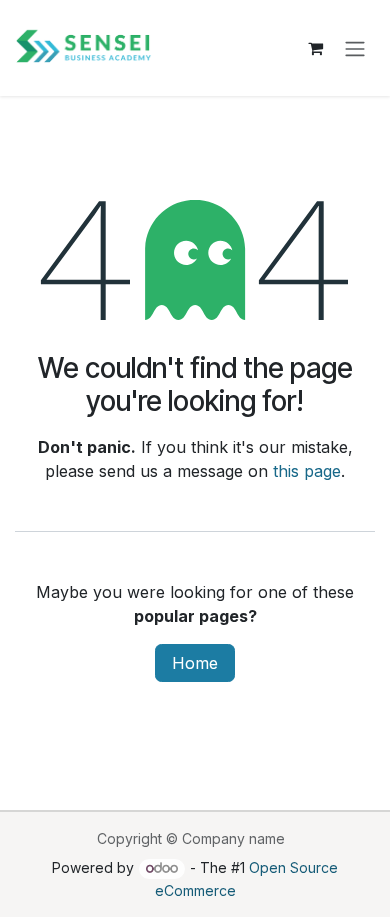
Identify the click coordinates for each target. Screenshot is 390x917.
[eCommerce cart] (315, 48)
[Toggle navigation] (355, 48)
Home (195, 663)
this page (307, 471)
